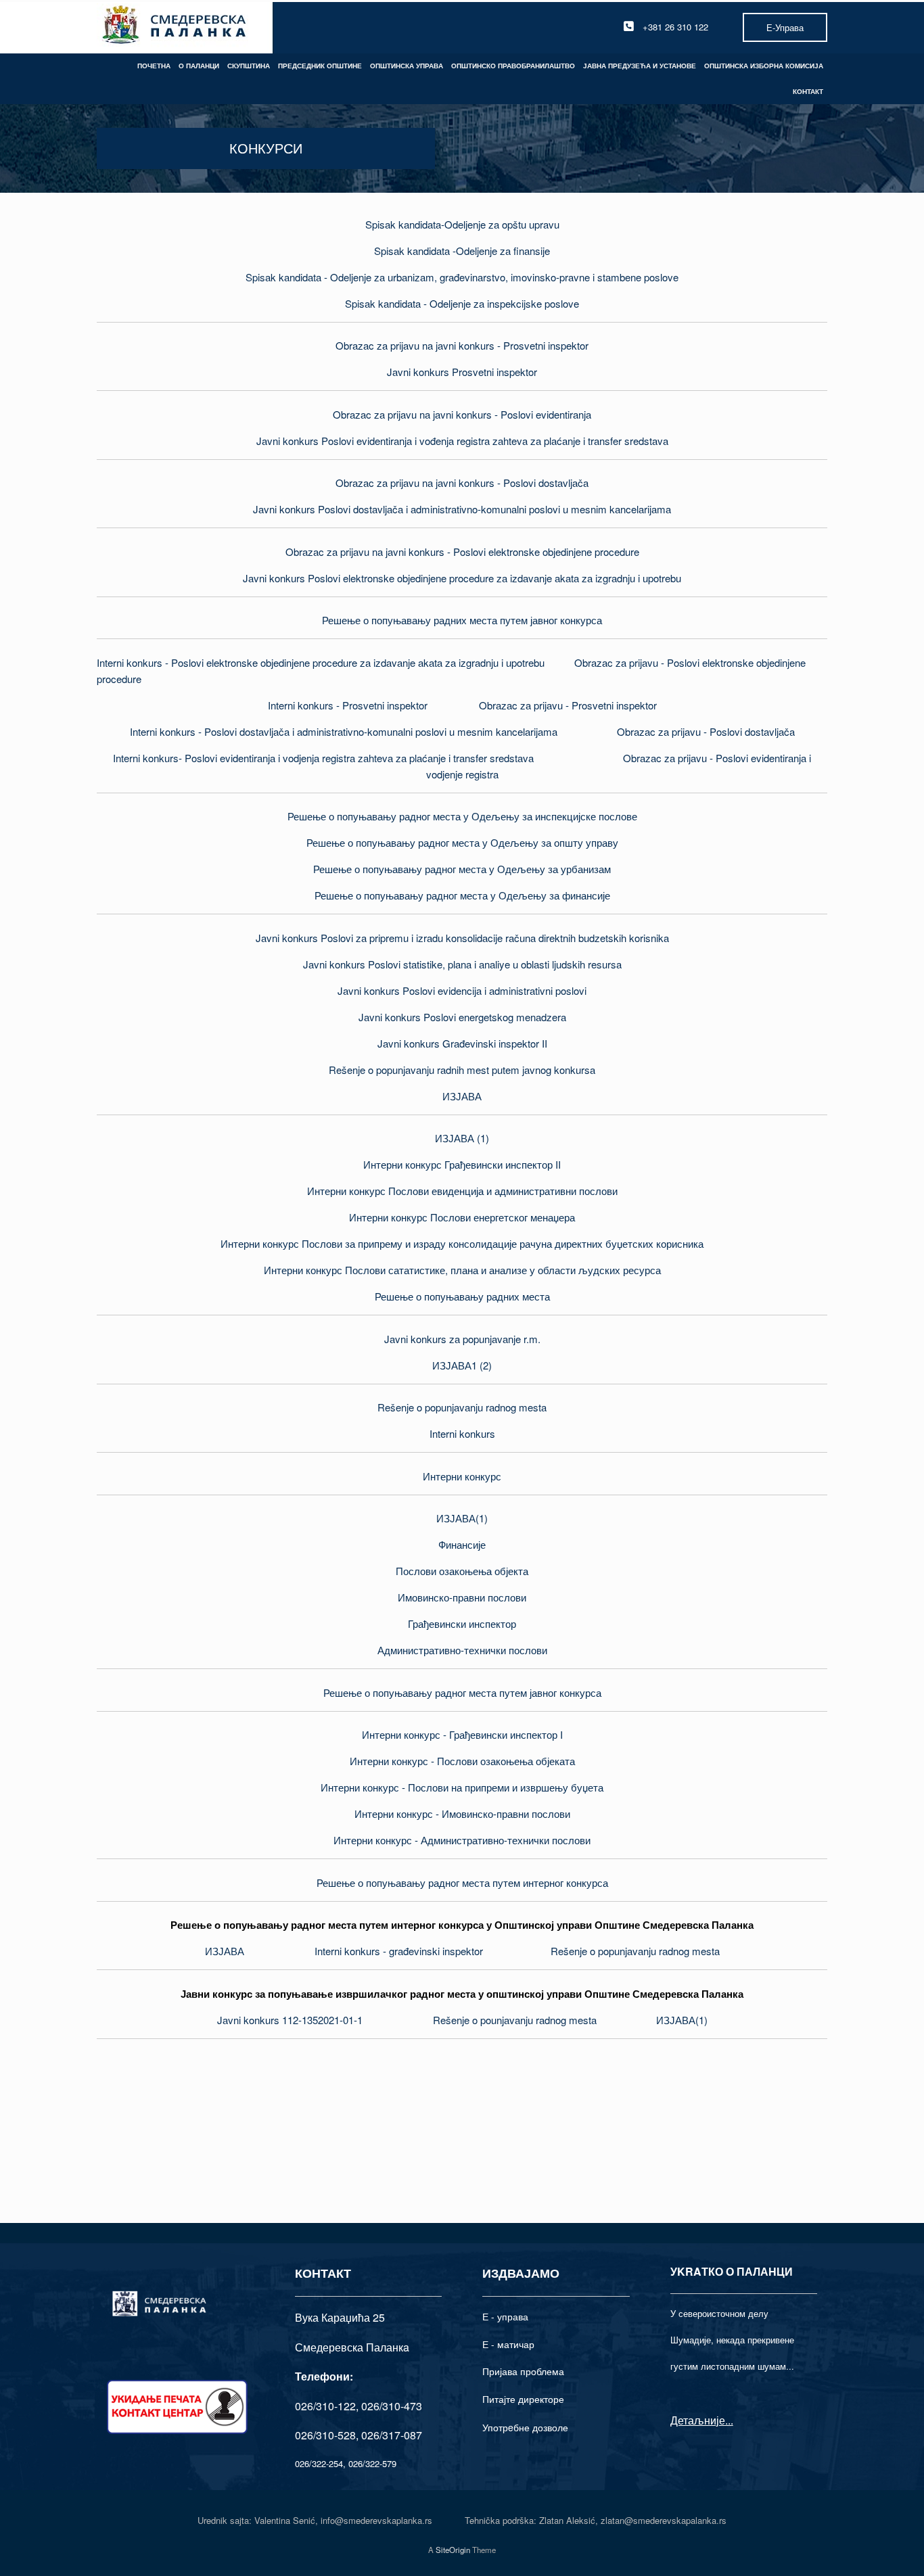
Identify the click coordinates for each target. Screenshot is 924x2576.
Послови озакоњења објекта (462, 1571)
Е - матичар (508, 2344)
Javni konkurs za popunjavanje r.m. (462, 1339)
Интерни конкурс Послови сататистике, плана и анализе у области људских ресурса (462, 1270)
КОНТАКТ (808, 91)
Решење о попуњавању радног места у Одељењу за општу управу (462, 842)
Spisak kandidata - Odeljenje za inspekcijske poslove (462, 303)
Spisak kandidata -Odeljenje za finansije (462, 251)
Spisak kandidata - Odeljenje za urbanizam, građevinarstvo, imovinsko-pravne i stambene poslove (462, 277)
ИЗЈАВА (462, 1096)
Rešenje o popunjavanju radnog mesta (462, 1407)
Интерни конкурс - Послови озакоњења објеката (462, 1761)
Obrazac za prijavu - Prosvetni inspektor (568, 705)
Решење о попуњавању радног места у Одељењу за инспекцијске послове (462, 816)
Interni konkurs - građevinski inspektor (399, 1951)
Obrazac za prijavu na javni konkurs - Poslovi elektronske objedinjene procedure (462, 552)
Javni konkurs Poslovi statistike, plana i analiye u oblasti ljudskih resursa (462, 964)
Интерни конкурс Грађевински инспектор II (462, 1164)
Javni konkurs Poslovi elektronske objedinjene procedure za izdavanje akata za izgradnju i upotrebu (462, 578)
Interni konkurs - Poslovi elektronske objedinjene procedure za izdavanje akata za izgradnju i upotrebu (321, 662)
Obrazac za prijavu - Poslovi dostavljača (706, 731)
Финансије (462, 1544)
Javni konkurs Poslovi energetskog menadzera (462, 1017)
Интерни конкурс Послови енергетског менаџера (462, 1217)
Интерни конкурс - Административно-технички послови (462, 1840)
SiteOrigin (453, 2550)
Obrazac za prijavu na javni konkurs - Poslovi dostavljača (462, 483)
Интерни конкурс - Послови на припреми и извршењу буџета (462, 1787)
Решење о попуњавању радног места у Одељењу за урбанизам (462, 869)
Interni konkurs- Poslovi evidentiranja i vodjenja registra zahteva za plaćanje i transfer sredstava (323, 758)
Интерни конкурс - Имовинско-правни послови (462, 1813)
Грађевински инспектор (462, 1623)
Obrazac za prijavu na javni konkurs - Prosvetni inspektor (462, 345)
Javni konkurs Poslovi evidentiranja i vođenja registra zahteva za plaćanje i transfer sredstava (462, 441)
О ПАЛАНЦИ (199, 66)
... (729, 2420)
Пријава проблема (523, 2371)
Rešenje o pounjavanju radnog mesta (515, 2020)
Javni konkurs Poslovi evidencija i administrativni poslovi (462, 990)
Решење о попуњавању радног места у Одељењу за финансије (462, 895)
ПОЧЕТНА (154, 66)
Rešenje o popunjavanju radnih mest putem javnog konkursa (462, 1070)
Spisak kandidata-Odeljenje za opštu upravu (462, 224)
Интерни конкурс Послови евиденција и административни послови (462, 1191)
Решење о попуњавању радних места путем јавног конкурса (462, 620)
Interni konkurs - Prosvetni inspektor (348, 705)
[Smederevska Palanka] (175, 27)
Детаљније (698, 2420)
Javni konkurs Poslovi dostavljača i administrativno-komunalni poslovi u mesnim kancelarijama (462, 509)
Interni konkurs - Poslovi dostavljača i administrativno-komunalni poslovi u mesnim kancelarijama (344, 731)
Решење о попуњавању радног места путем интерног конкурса (462, 1882)
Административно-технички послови (462, 1650)
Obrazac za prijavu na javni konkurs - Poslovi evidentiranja (462, 414)
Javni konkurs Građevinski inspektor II (462, 1043)
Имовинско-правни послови (462, 1597)
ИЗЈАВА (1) (462, 1138)
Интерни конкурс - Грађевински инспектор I (462, 1734)
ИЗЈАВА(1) (462, 1518)
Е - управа (505, 2316)
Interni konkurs (462, 1433)
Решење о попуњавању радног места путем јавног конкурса (462, 1692)
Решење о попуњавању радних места (462, 1296)
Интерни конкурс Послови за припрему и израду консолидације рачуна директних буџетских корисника (462, 1243)
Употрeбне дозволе (525, 2427)
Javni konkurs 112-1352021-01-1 (290, 2020)
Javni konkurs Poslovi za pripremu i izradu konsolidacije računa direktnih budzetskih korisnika (462, 938)
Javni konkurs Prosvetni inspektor (462, 372)
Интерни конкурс (462, 1476)
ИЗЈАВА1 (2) (462, 1365)
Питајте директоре (523, 2399)
